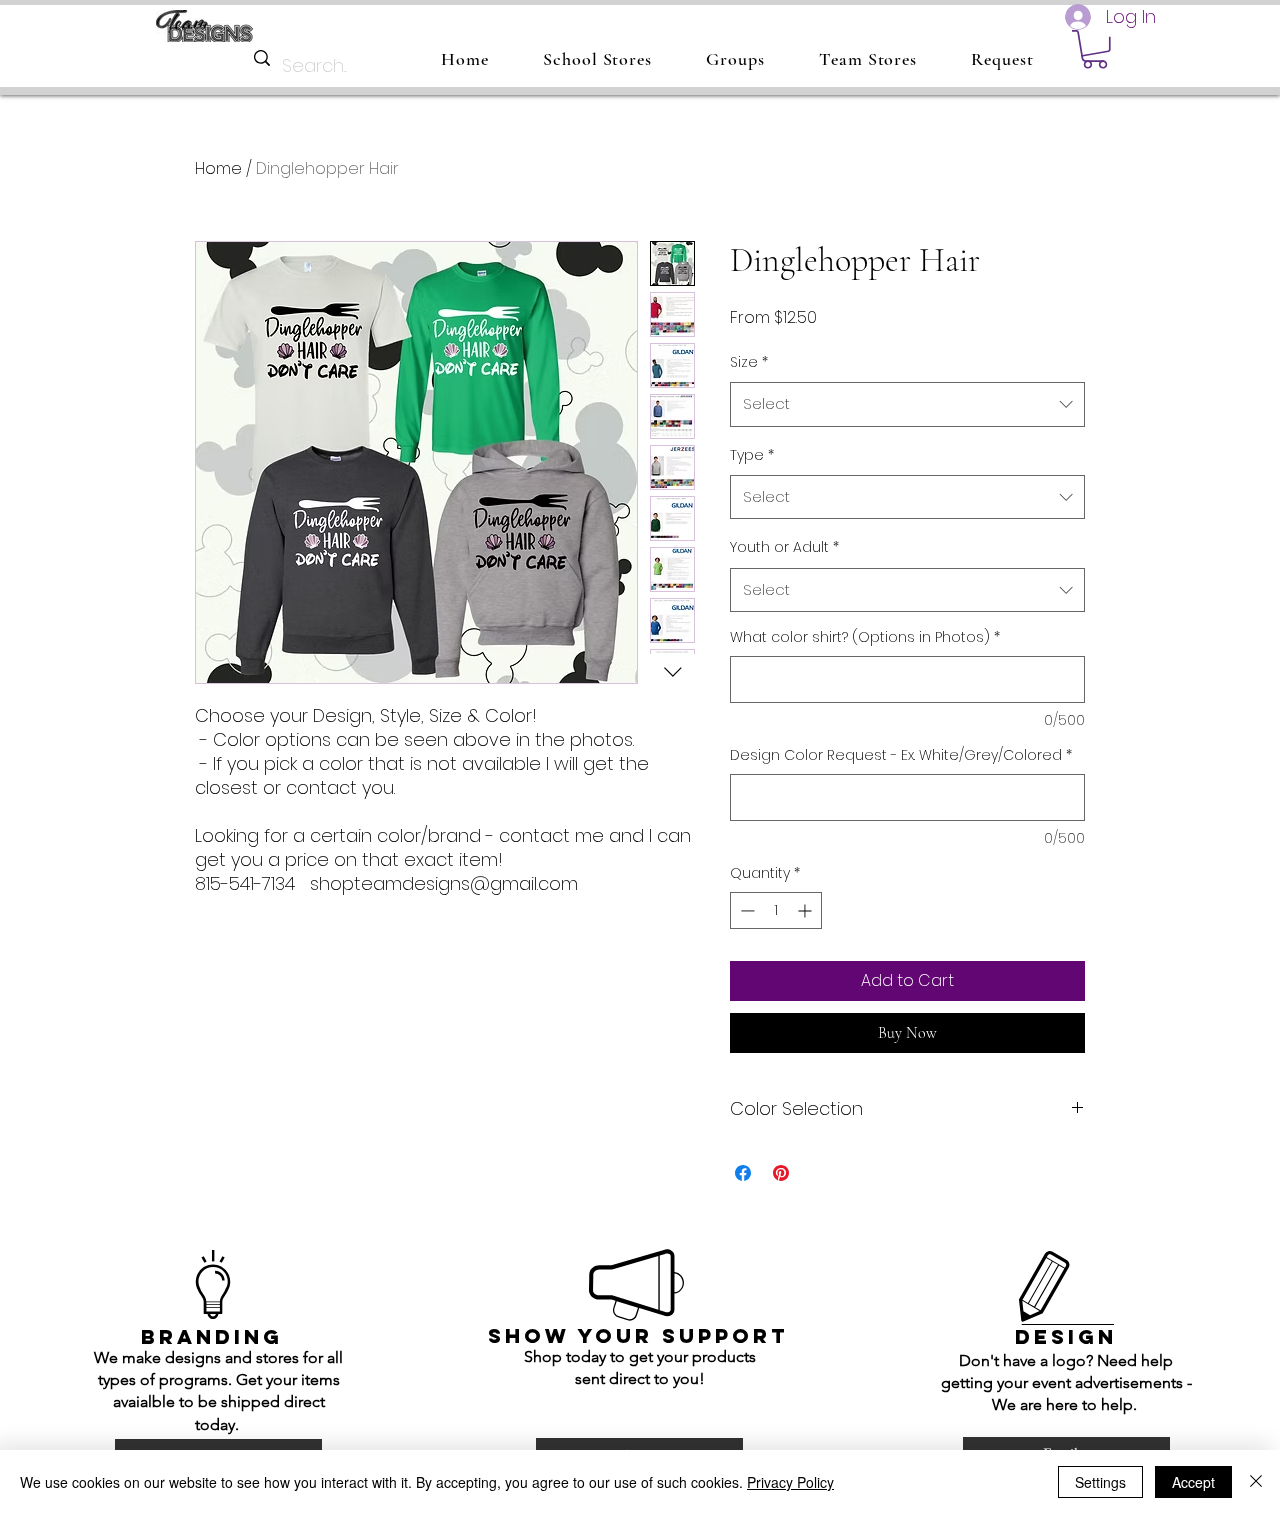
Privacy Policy (790, 1482)
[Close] (1256, 1482)
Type (752, 455)
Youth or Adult (784, 547)
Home (218, 168)
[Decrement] (745, 910)
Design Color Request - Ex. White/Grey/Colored (901, 755)
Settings (1100, 1482)
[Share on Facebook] (743, 1173)
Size (749, 362)
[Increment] (806, 910)
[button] (1095, 49)
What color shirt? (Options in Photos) (865, 637)
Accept (1193, 1482)
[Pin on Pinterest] (781, 1173)
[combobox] (907, 404)
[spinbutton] (776, 910)
